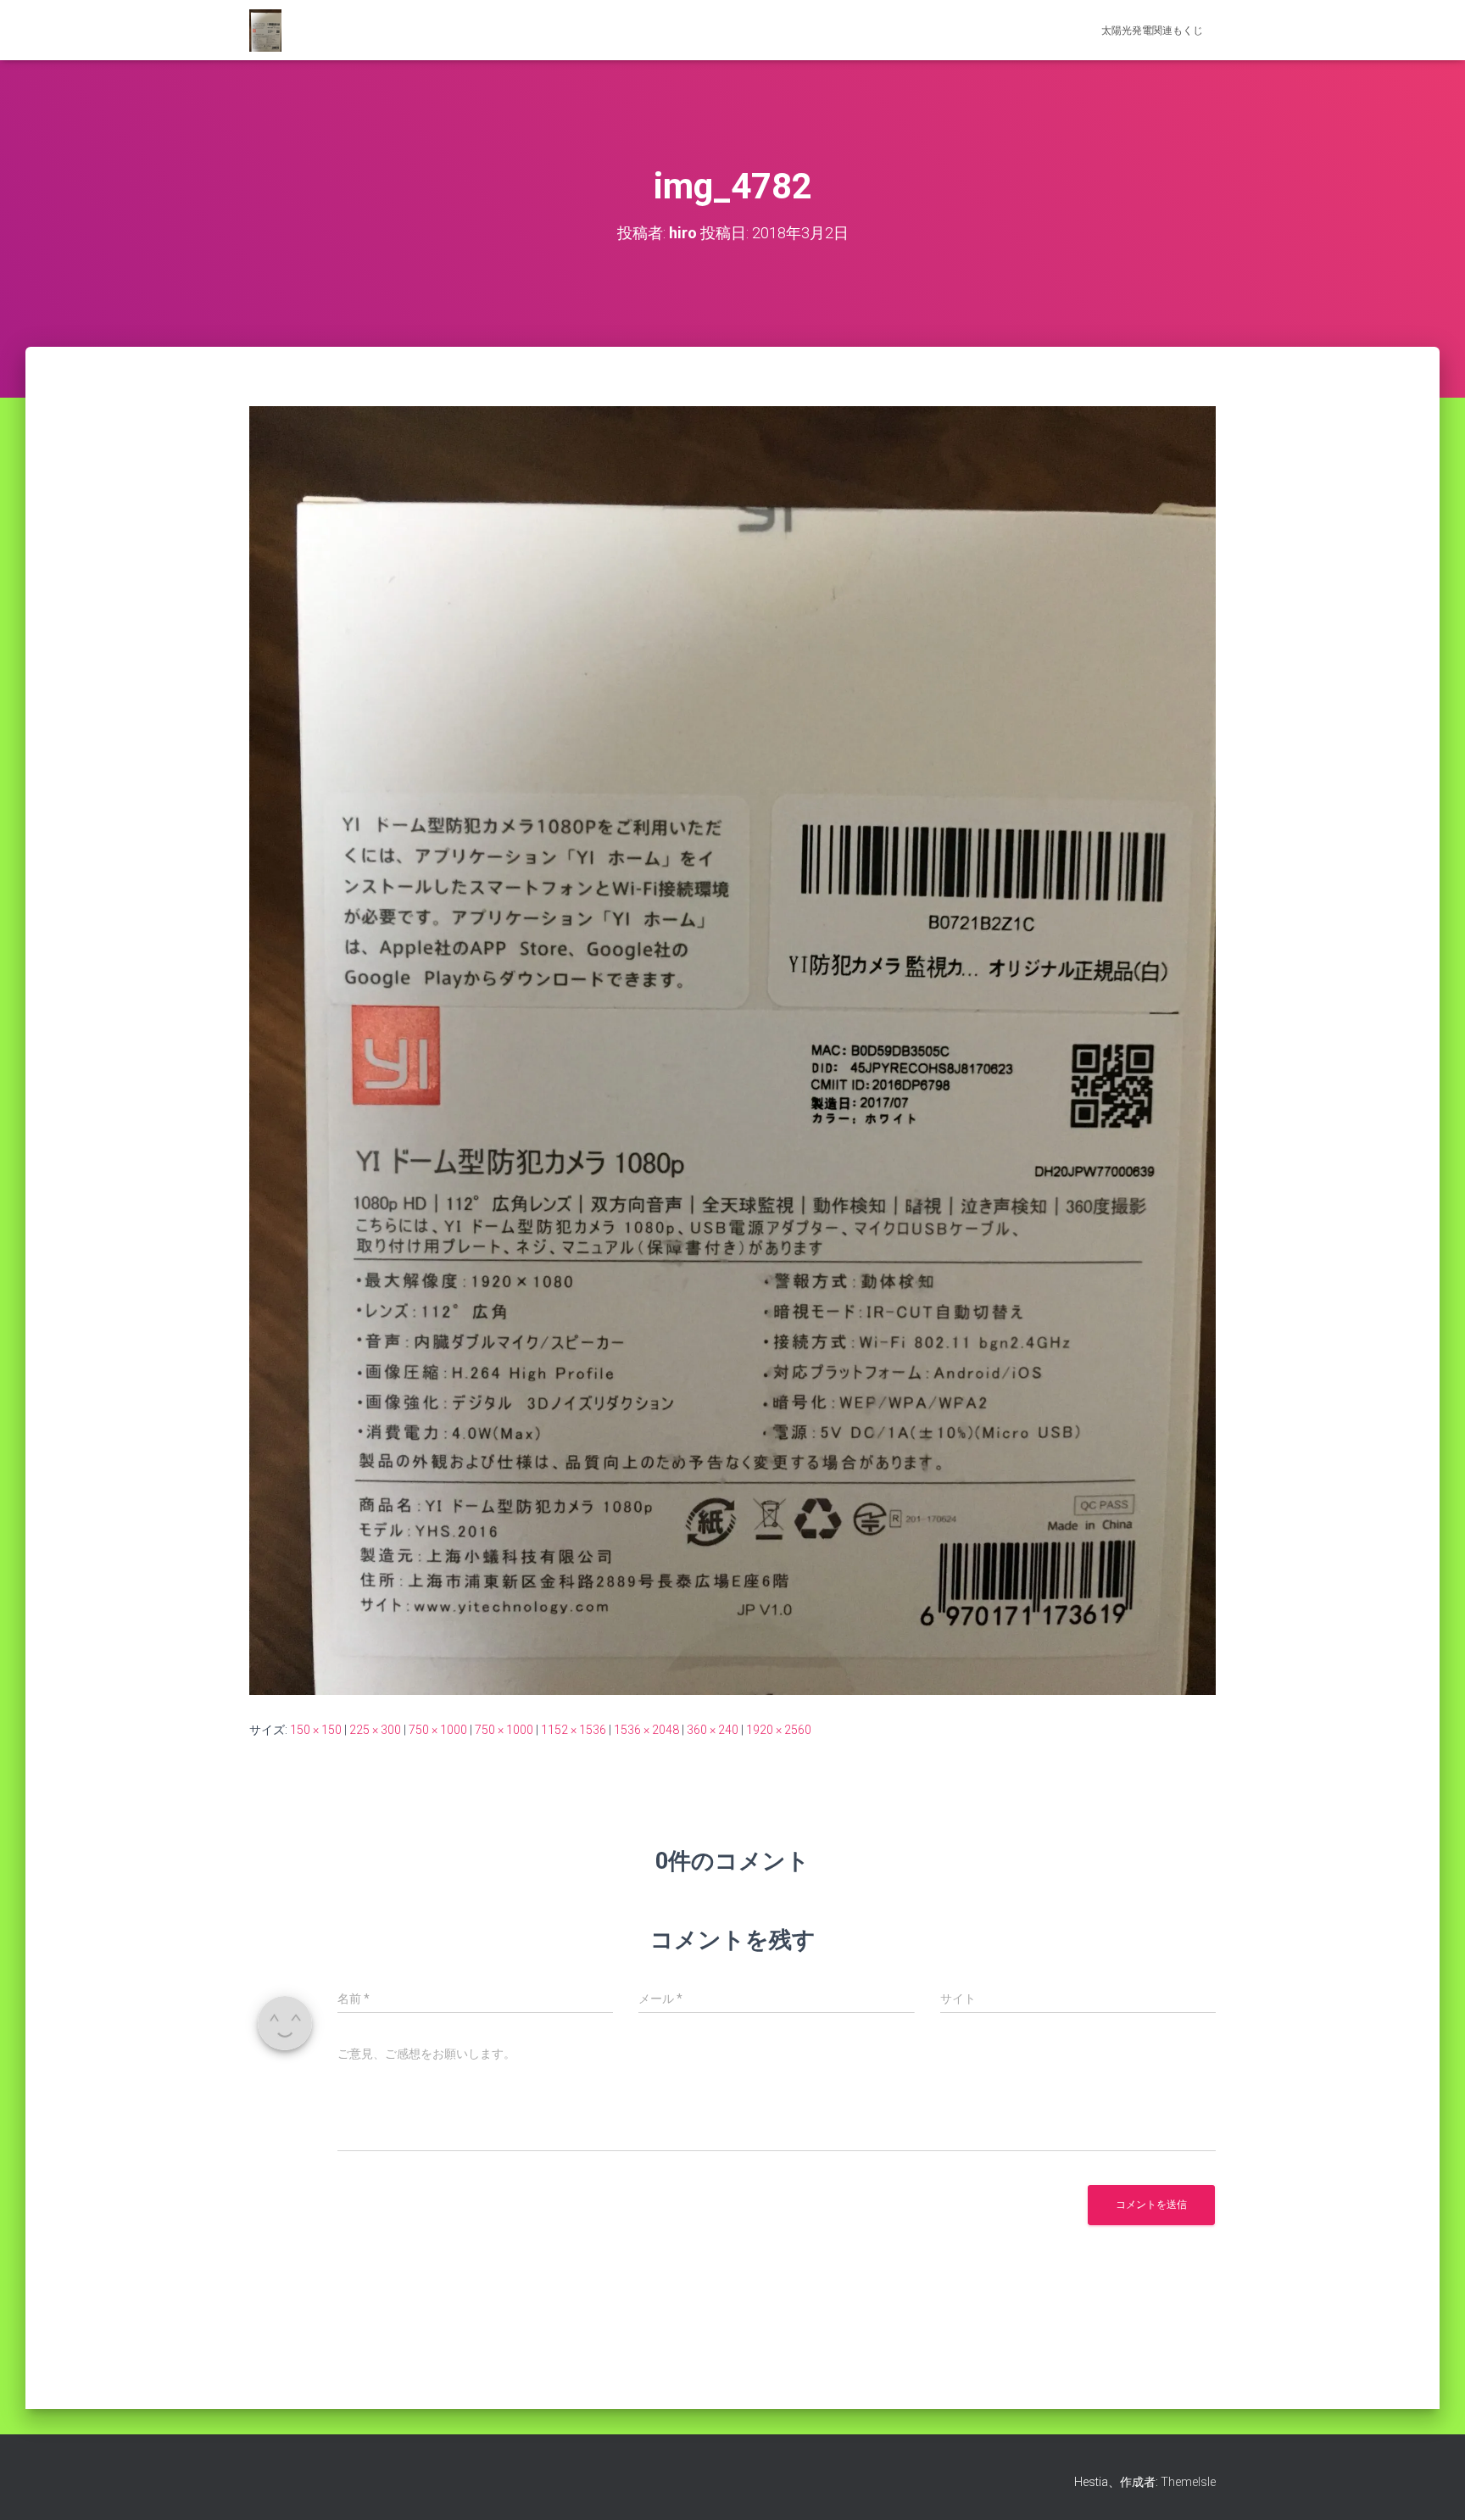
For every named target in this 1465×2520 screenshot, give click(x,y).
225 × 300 (375, 1730)
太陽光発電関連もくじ (1152, 31)
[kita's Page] (265, 31)
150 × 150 (316, 1730)
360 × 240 (713, 1730)
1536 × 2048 (646, 1730)
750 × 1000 (438, 1730)
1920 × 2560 (779, 1730)
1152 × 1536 (574, 1730)
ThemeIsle (1188, 2482)
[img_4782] (732, 1050)
